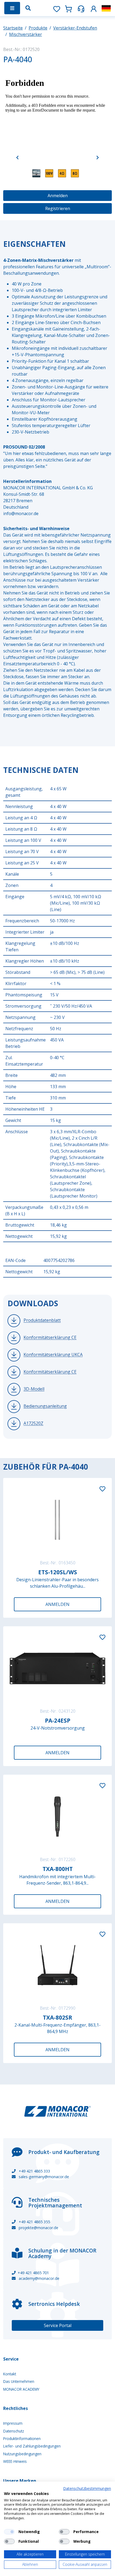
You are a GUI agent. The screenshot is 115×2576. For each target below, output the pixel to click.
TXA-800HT (58, 1869)
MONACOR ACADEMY (21, 2389)
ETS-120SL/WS (58, 1572)
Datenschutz (14, 2431)
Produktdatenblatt (42, 1320)
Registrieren (58, 208)
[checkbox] (9, 2532)
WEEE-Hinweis (15, 2461)
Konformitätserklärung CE (50, 1338)
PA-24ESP (58, 1720)
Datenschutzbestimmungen (87, 2488)
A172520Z (33, 1423)
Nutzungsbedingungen (22, 2454)
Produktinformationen (22, 2439)
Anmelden (58, 196)
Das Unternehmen (19, 2381)
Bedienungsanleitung (45, 1406)
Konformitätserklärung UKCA (53, 1355)
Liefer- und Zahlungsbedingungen (32, 2446)
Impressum (13, 2423)
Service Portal (58, 2325)
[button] (94, 8)
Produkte (38, 28)
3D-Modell (34, 1389)
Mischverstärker (26, 34)
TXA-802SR (57, 2017)
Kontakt (10, 2374)
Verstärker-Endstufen (75, 28)
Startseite (13, 28)
